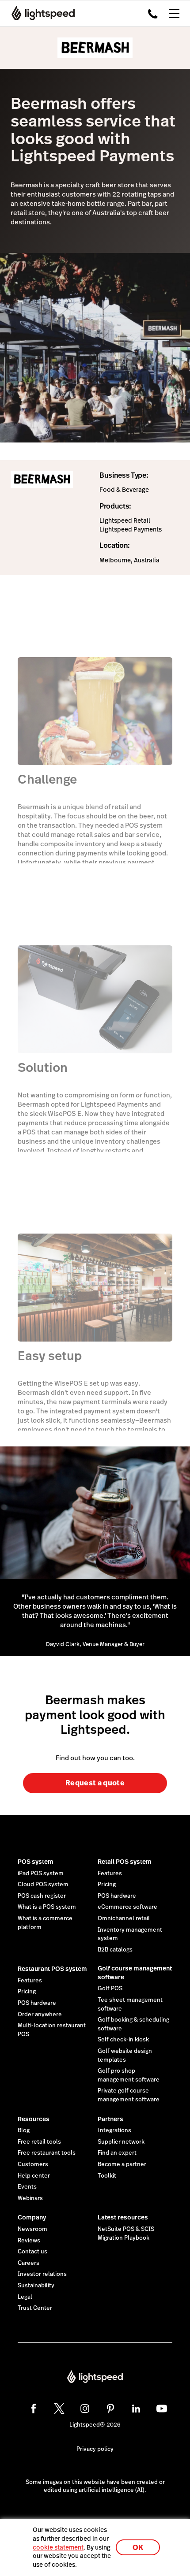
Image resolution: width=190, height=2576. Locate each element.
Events (27, 2187)
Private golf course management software (129, 2095)
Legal (25, 2297)
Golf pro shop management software (129, 2075)
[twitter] (59, 2409)
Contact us (32, 2252)
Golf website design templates (125, 2056)
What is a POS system (47, 1907)
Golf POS (110, 1989)
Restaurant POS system (52, 1969)
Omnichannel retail (124, 1918)
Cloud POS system (43, 1885)
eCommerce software (127, 1907)
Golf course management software (135, 1973)
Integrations (114, 2130)
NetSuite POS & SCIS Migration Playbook (126, 2234)
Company (32, 2217)
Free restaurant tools (47, 2153)
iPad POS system (41, 1873)
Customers (33, 2164)
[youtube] (162, 2409)
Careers (28, 2263)
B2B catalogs (115, 1950)
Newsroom (32, 2229)
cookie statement (58, 2547)
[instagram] (85, 2409)
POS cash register (42, 1896)
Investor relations (42, 2274)
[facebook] (34, 2409)
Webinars (30, 2198)
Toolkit (107, 2176)
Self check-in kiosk (123, 2040)
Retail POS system (125, 1862)
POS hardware (117, 1896)
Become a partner (122, 2164)
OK (138, 2548)
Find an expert (117, 2153)
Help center (34, 2176)
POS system (36, 1862)
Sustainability (36, 2286)
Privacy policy (95, 2449)
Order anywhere (40, 2015)
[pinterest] (110, 2409)
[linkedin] (136, 2409)
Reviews (29, 2241)
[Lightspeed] (40, 13)
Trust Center (35, 2308)
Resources (34, 2119)
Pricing (107, 1885)
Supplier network (121, 2142)
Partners (110, 2119)
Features (110, 1873)
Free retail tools (39, 2142)
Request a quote (95, 1783)
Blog (24, 2130)
